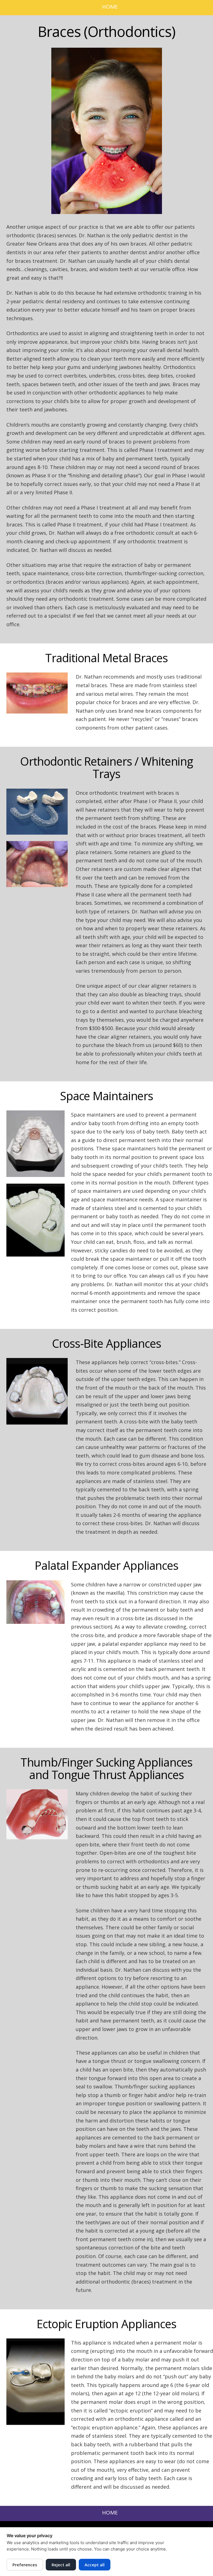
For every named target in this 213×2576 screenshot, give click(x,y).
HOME (110, 7)
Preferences (25, 2565)
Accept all (95, 2565)
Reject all (61, 2565)
